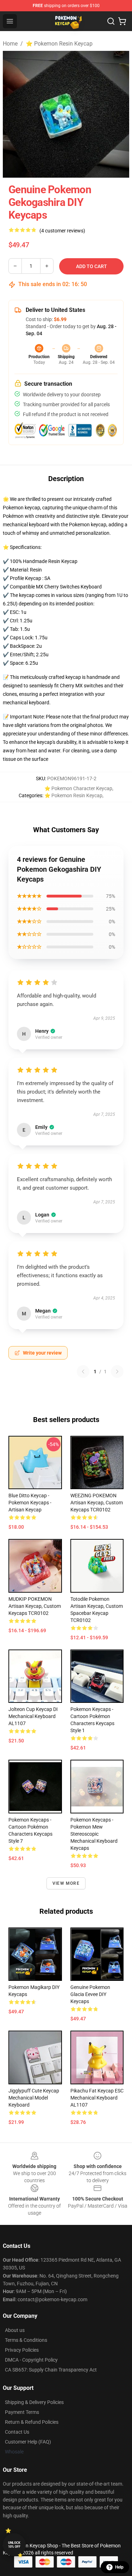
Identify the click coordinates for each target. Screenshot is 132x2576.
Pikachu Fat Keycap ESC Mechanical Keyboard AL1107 (97, 2098)
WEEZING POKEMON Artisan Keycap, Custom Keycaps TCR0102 (97, 1503)
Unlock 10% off (14, 2545)
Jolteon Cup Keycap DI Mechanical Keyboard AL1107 (33, 1716)
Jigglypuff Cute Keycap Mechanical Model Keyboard (34, 2098)
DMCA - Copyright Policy (31, 2360)
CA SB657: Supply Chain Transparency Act (51, 2370)
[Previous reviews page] (83, 1372)
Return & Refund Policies (32, 2422)
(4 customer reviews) (62, 231)
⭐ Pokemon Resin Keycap (59, 44)
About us (15, 2330)
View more (66, 1883)
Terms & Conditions (26, 2340)
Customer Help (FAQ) (28, 2442)
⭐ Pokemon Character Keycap (78, 788)
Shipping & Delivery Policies (34, 2402)
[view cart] (122, 21)
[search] (111, 21)
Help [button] (119, 2567)
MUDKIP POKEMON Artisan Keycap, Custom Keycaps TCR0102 (35, 1606)
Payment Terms (22, 2412)
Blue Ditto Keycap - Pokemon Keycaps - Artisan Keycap (30, 1503)
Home (10, 44)
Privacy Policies (22, 2350)
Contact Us (17, 2432)
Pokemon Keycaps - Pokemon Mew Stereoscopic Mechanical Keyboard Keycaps (94, 1834)
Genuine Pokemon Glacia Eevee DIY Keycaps (90, 1994)
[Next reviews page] (117, 1372)
